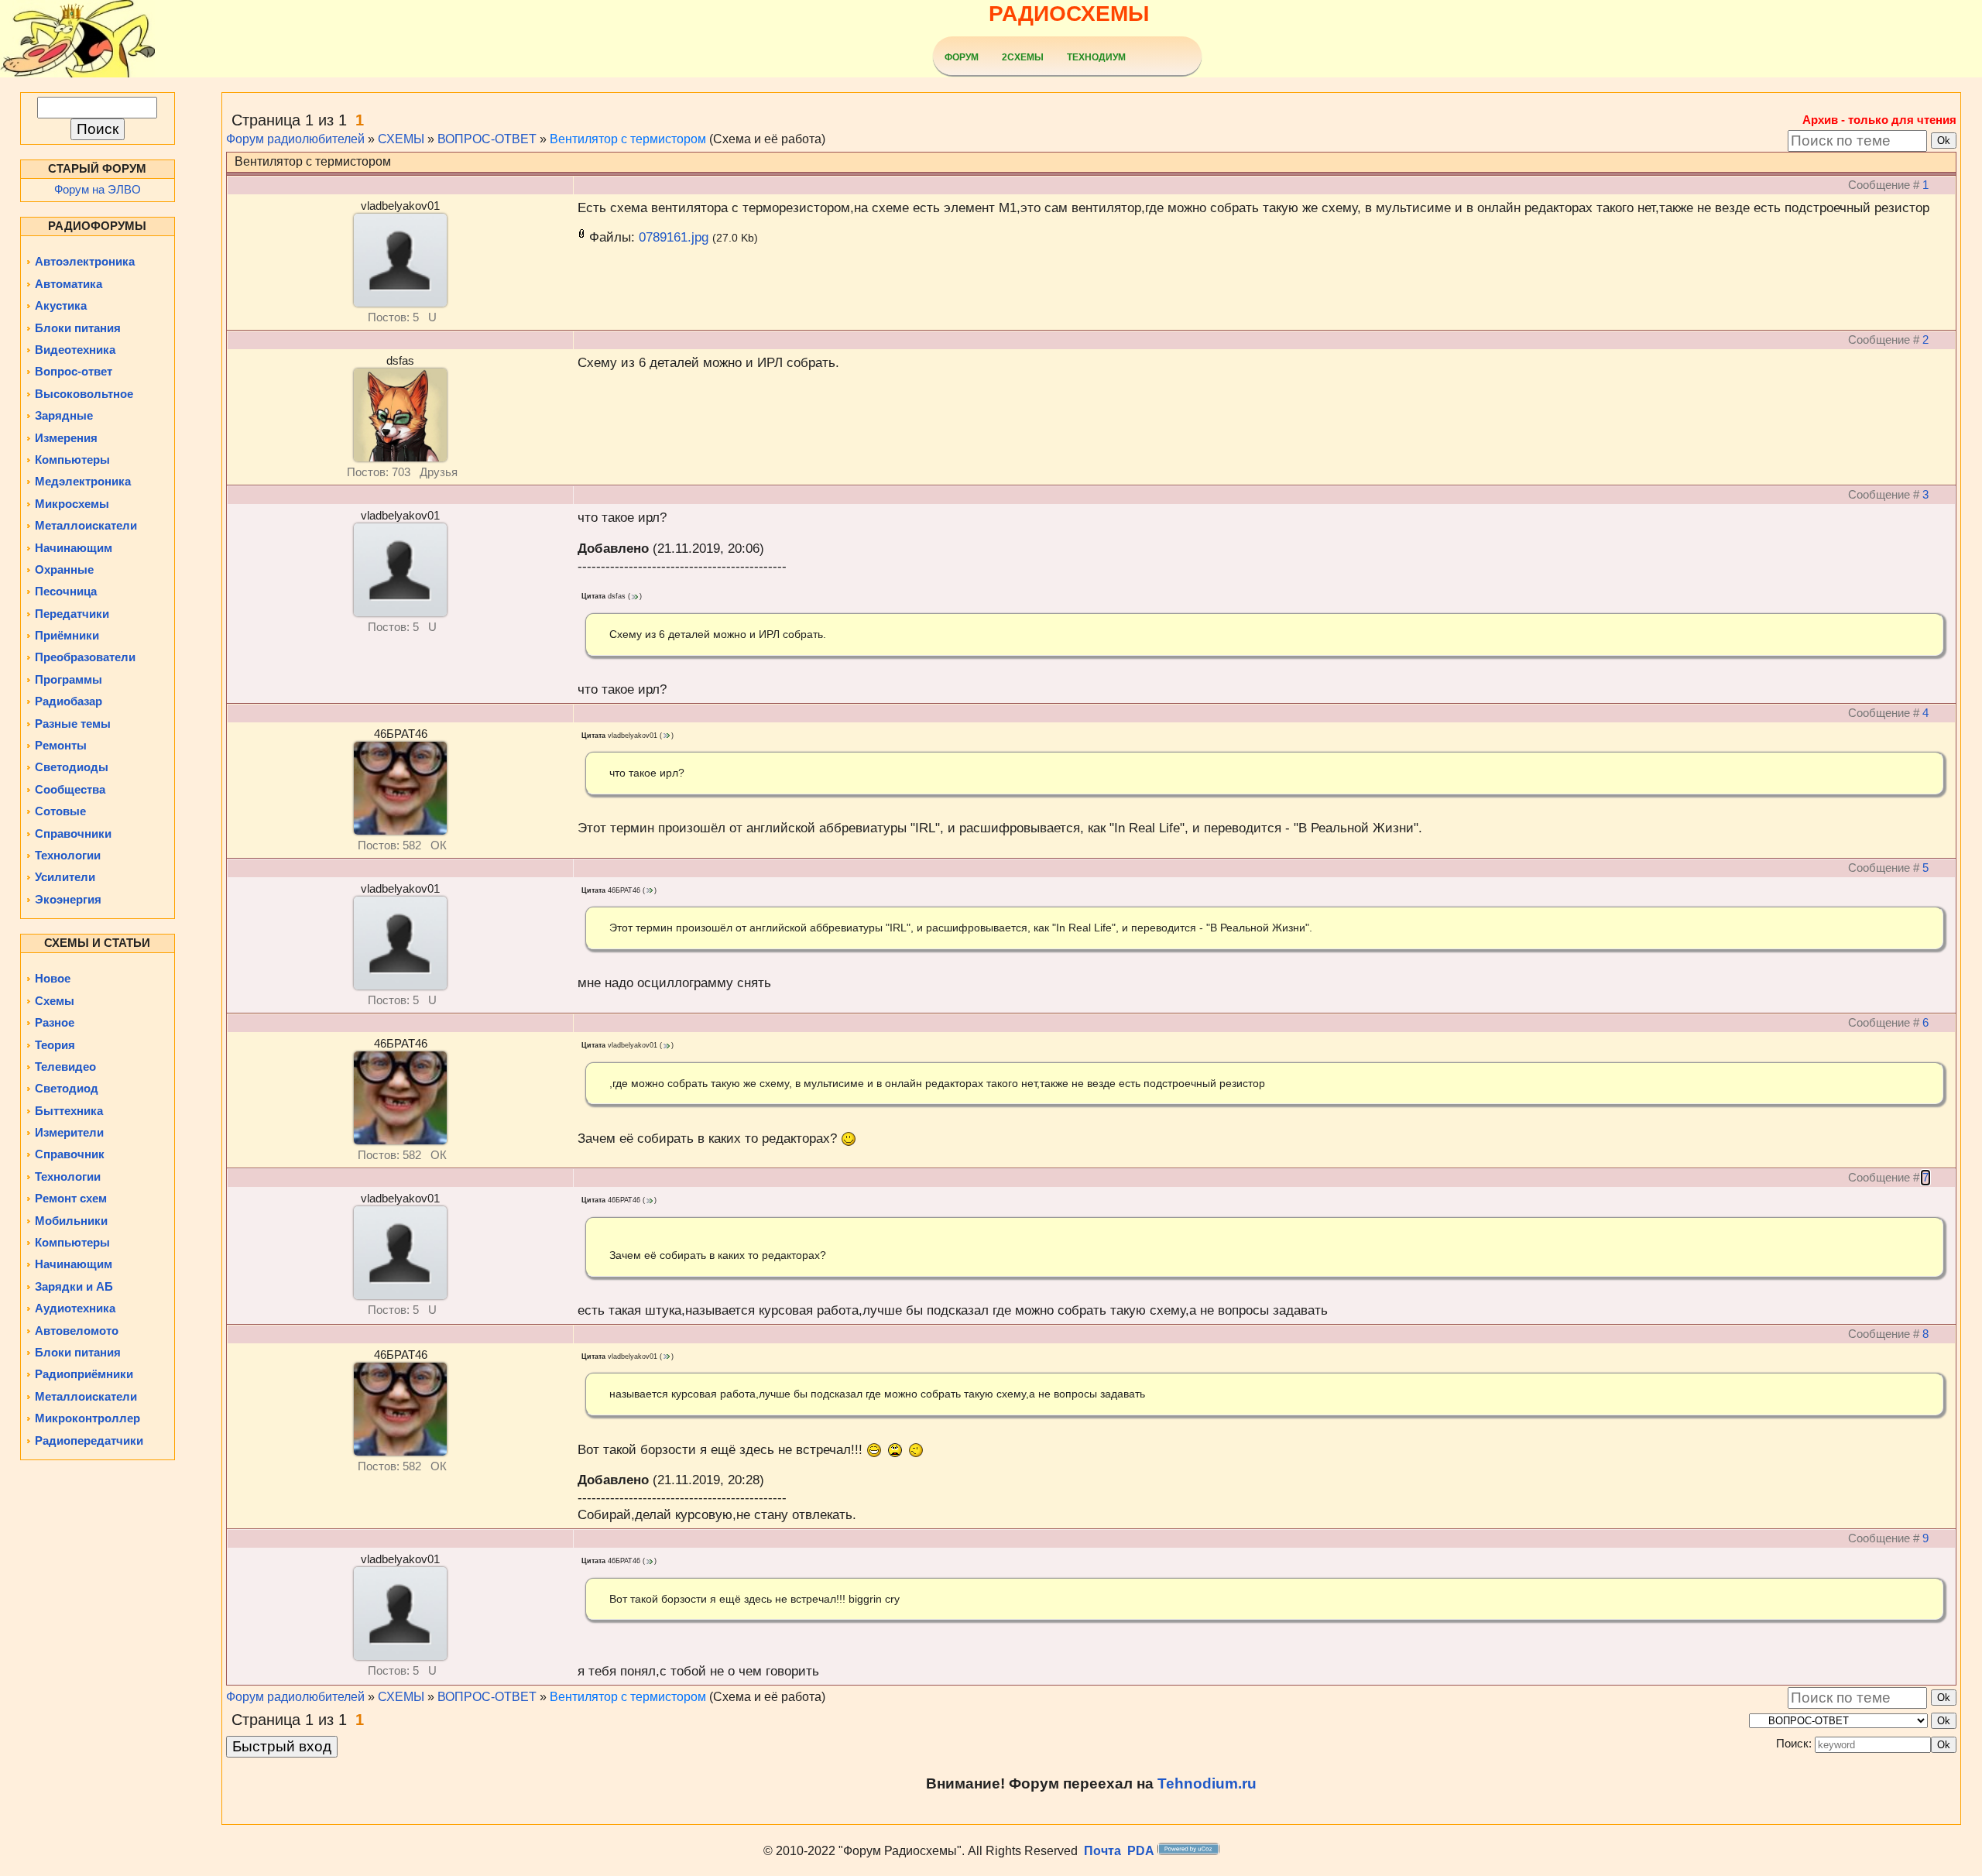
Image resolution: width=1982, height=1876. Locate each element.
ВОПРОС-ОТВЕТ (487, 139)
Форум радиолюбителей (295, 139)
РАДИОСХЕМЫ (1069, 14)
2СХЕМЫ (1023, 57)
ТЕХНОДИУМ (1096, 57)
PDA (1141, 1851)
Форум (962, 57)
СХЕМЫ (401, 139)
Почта (1102, 1851)
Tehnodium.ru (1207, 1783)
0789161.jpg (674, 237)
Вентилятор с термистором (628, 139)
